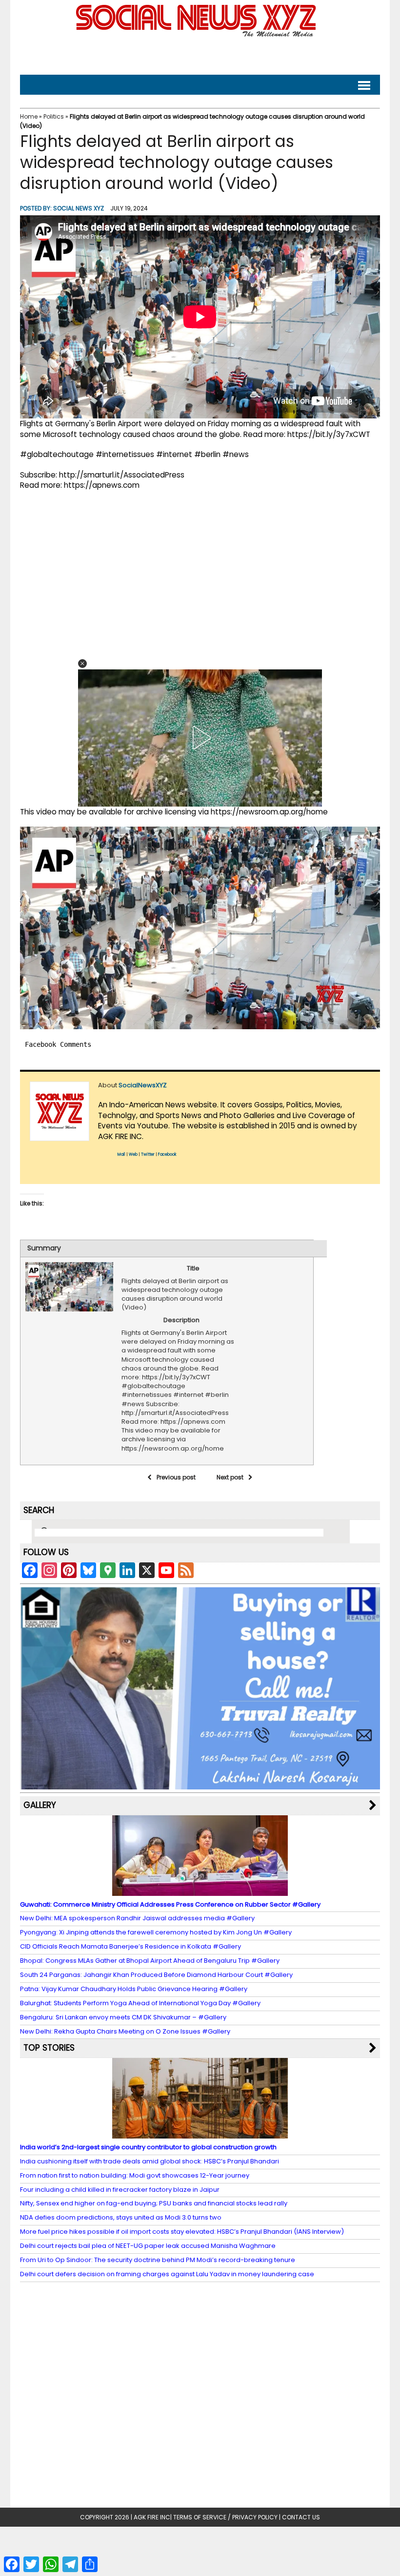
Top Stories (49, 2048)
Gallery (40, 1805)
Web (133, 1154)
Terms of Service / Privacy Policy (225, 2517)
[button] (82, 664)
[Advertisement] (200, 54)
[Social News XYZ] (197, 35)
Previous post (176, 1477)
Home (29, 116)
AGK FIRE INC (152, 2517)
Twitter (148, 1154)
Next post (230, 1477)
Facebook (167, 1154)
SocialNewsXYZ (143, 1085)
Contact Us (301, 2517)
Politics (54, 116)
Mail (121, 1154)
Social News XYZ (79, 208)
